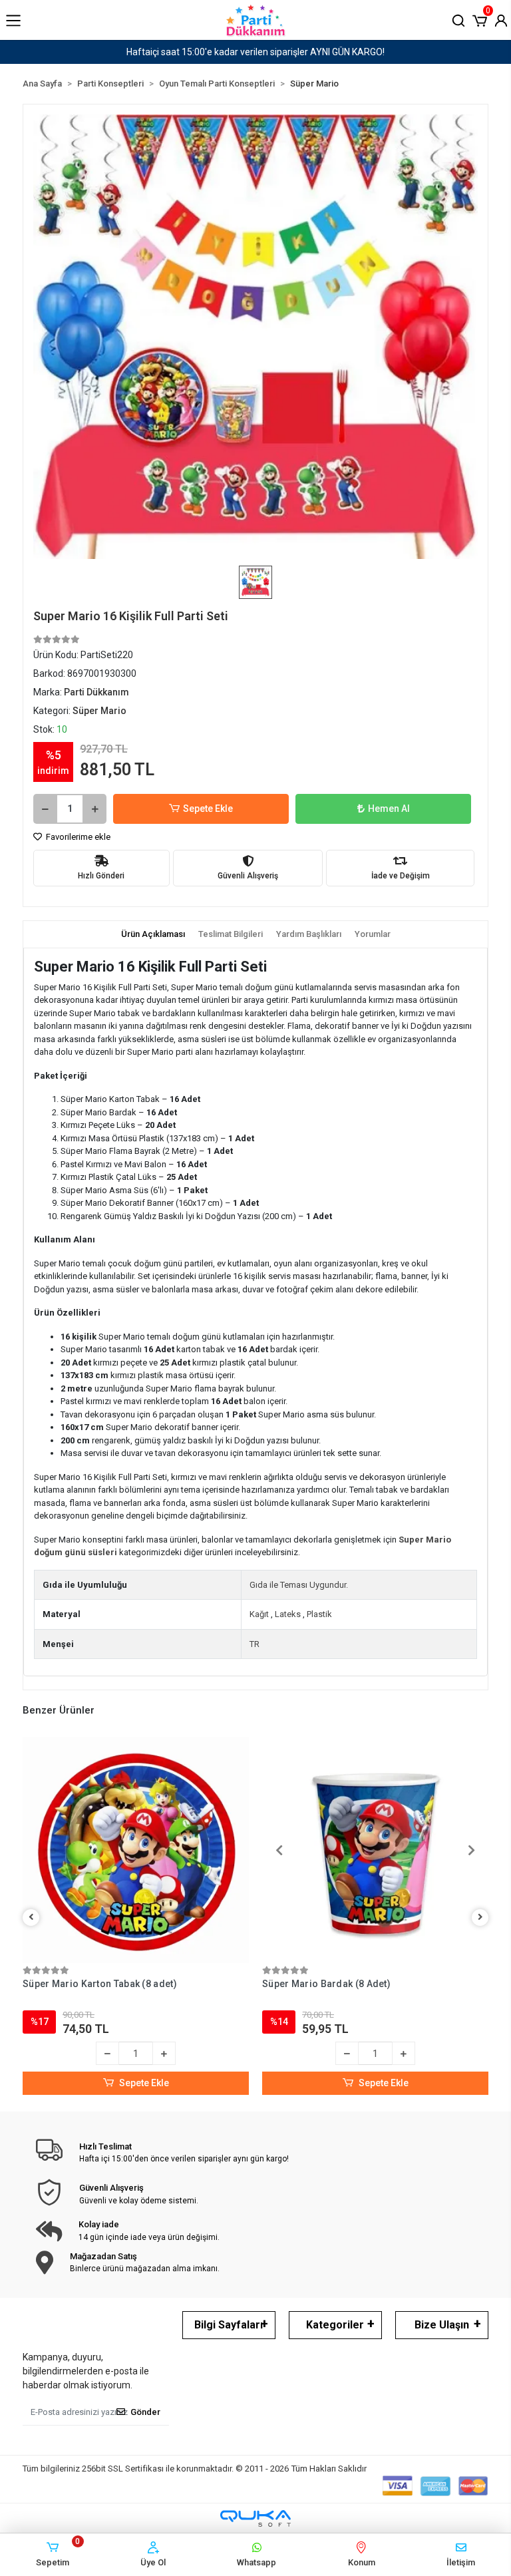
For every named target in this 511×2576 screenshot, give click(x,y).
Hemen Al (389, 809)
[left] (31, 1918)
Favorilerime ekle (77, 837)
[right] (480, 1918)
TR (255, 1644)
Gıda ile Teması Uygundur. (299, 1585)
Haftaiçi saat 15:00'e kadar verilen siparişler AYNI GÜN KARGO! (255, 52)
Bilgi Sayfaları (229, 2325)
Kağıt (259, 1614)
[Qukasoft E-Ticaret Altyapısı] (255, 2518)
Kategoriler (335, 2325)
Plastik (319, 1614)
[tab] (153, 934)
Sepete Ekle (208, 809)
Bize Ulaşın (442, 2325)
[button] (480, 19)
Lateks (288, 1614)
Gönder (145, 2412)
